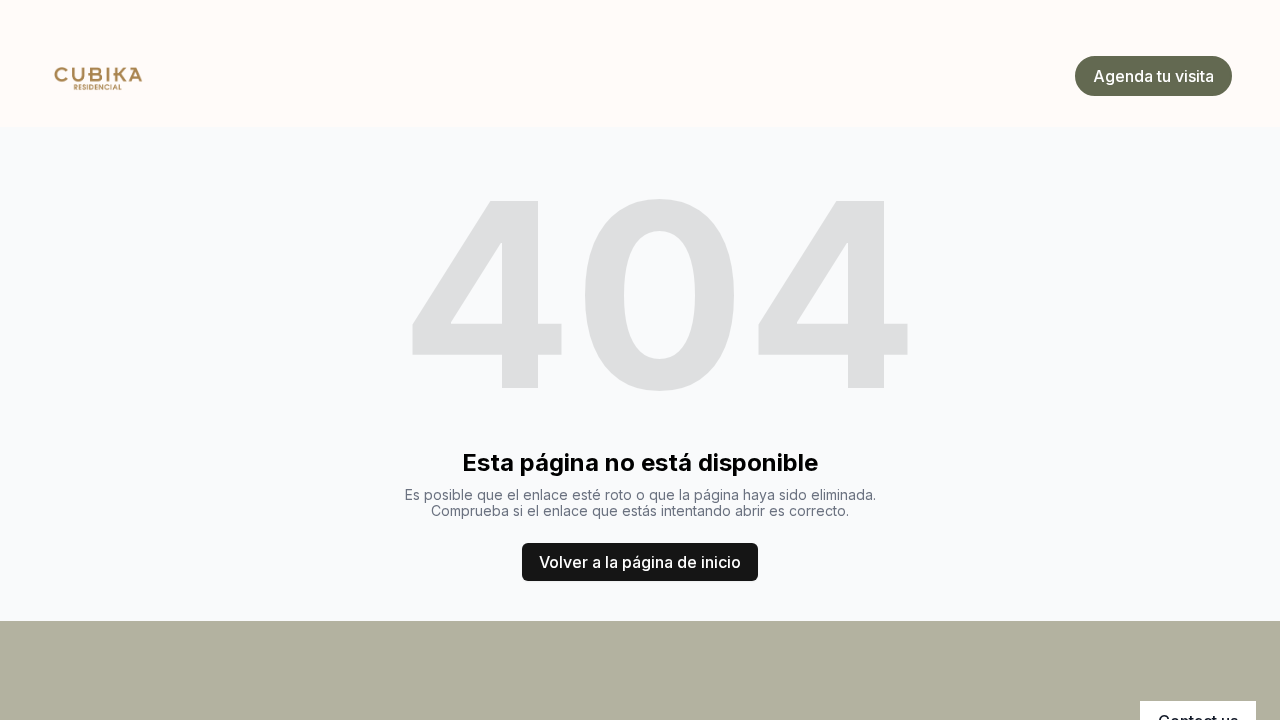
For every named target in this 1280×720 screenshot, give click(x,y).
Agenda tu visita (1153, 76)
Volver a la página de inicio (640, 562)
